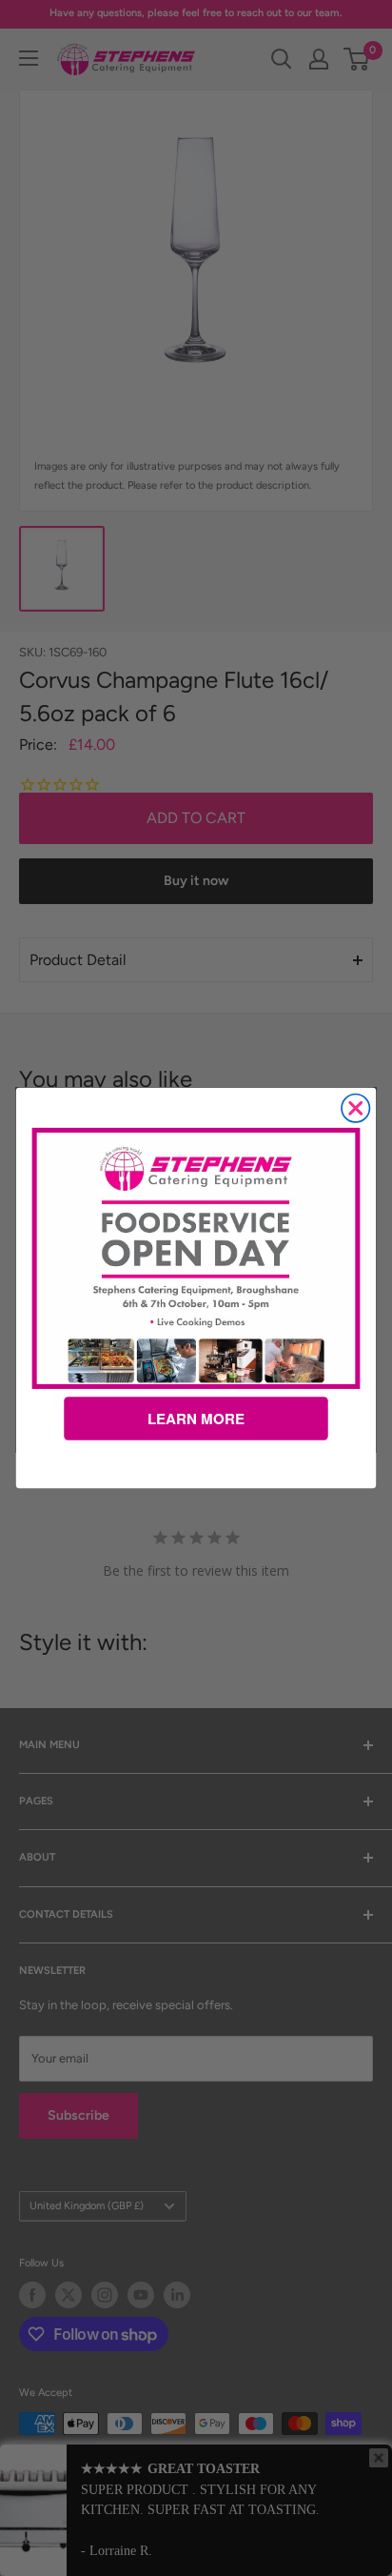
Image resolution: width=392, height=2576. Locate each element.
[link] (196, 1258)
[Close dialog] (355, 1108)
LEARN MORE (196, 1419)
